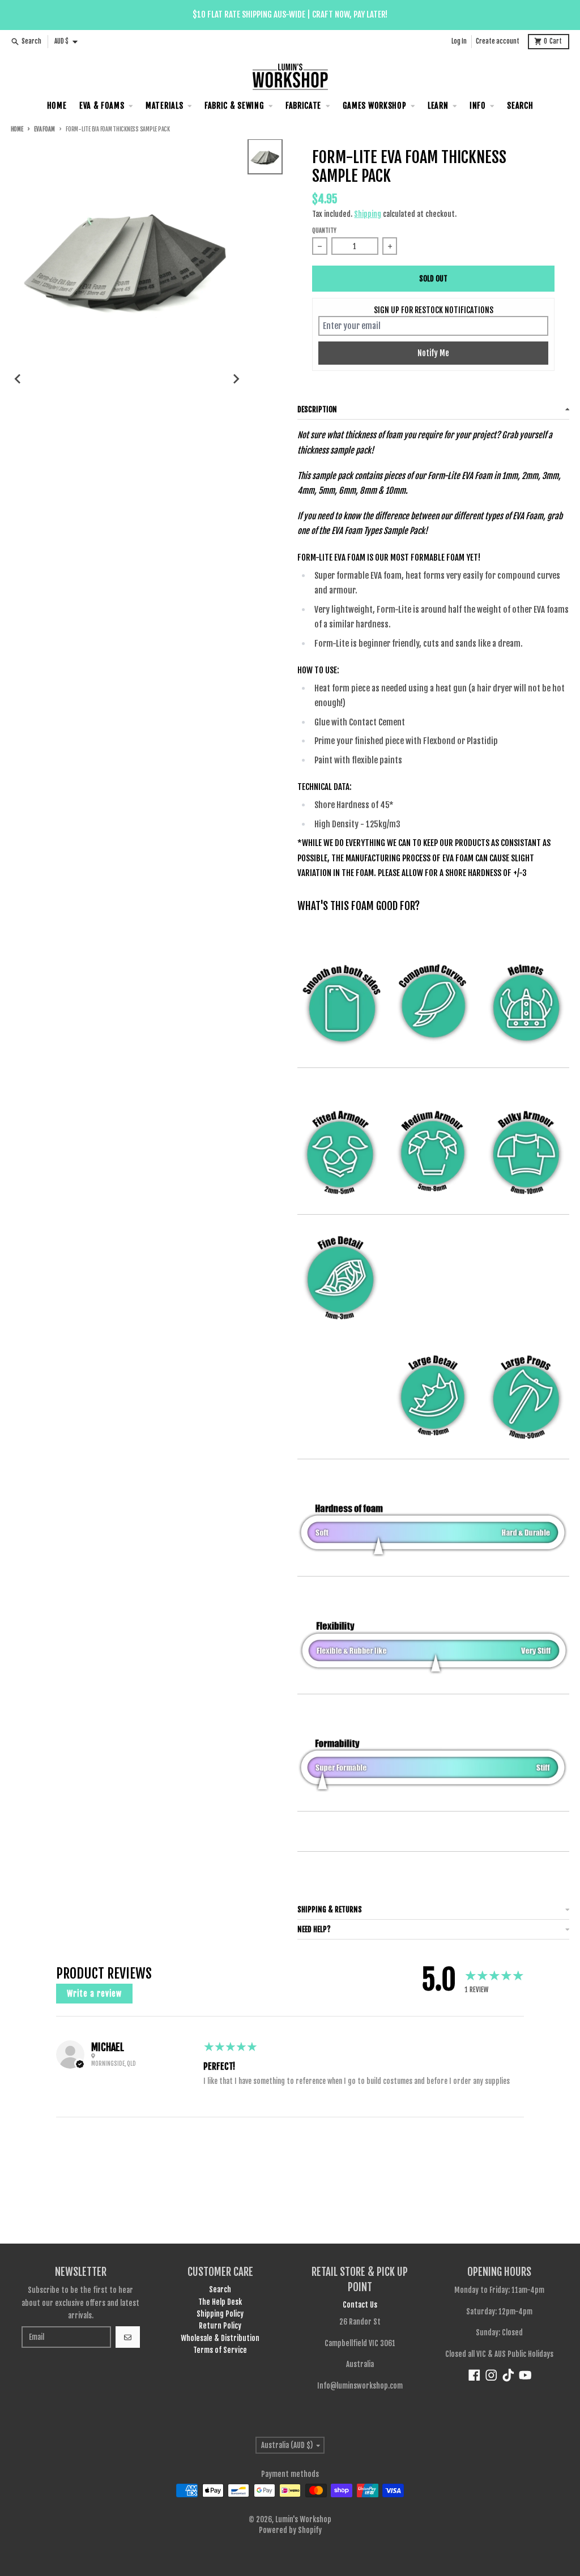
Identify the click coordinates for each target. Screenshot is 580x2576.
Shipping (368, 214)
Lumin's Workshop (303, 2519)
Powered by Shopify (290, 2530)
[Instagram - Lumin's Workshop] (491, 2375)
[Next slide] (236, 379)
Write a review (94, 1994)
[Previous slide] (18, 379)
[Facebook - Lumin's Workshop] (474, 2375)
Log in (459, 41)
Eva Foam (44, 129)
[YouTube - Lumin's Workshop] (525, 2375)
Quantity (324, 231)
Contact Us (360, 2305)
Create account (498, 41)
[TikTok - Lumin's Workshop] (508, 2375)
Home (17, 129)
